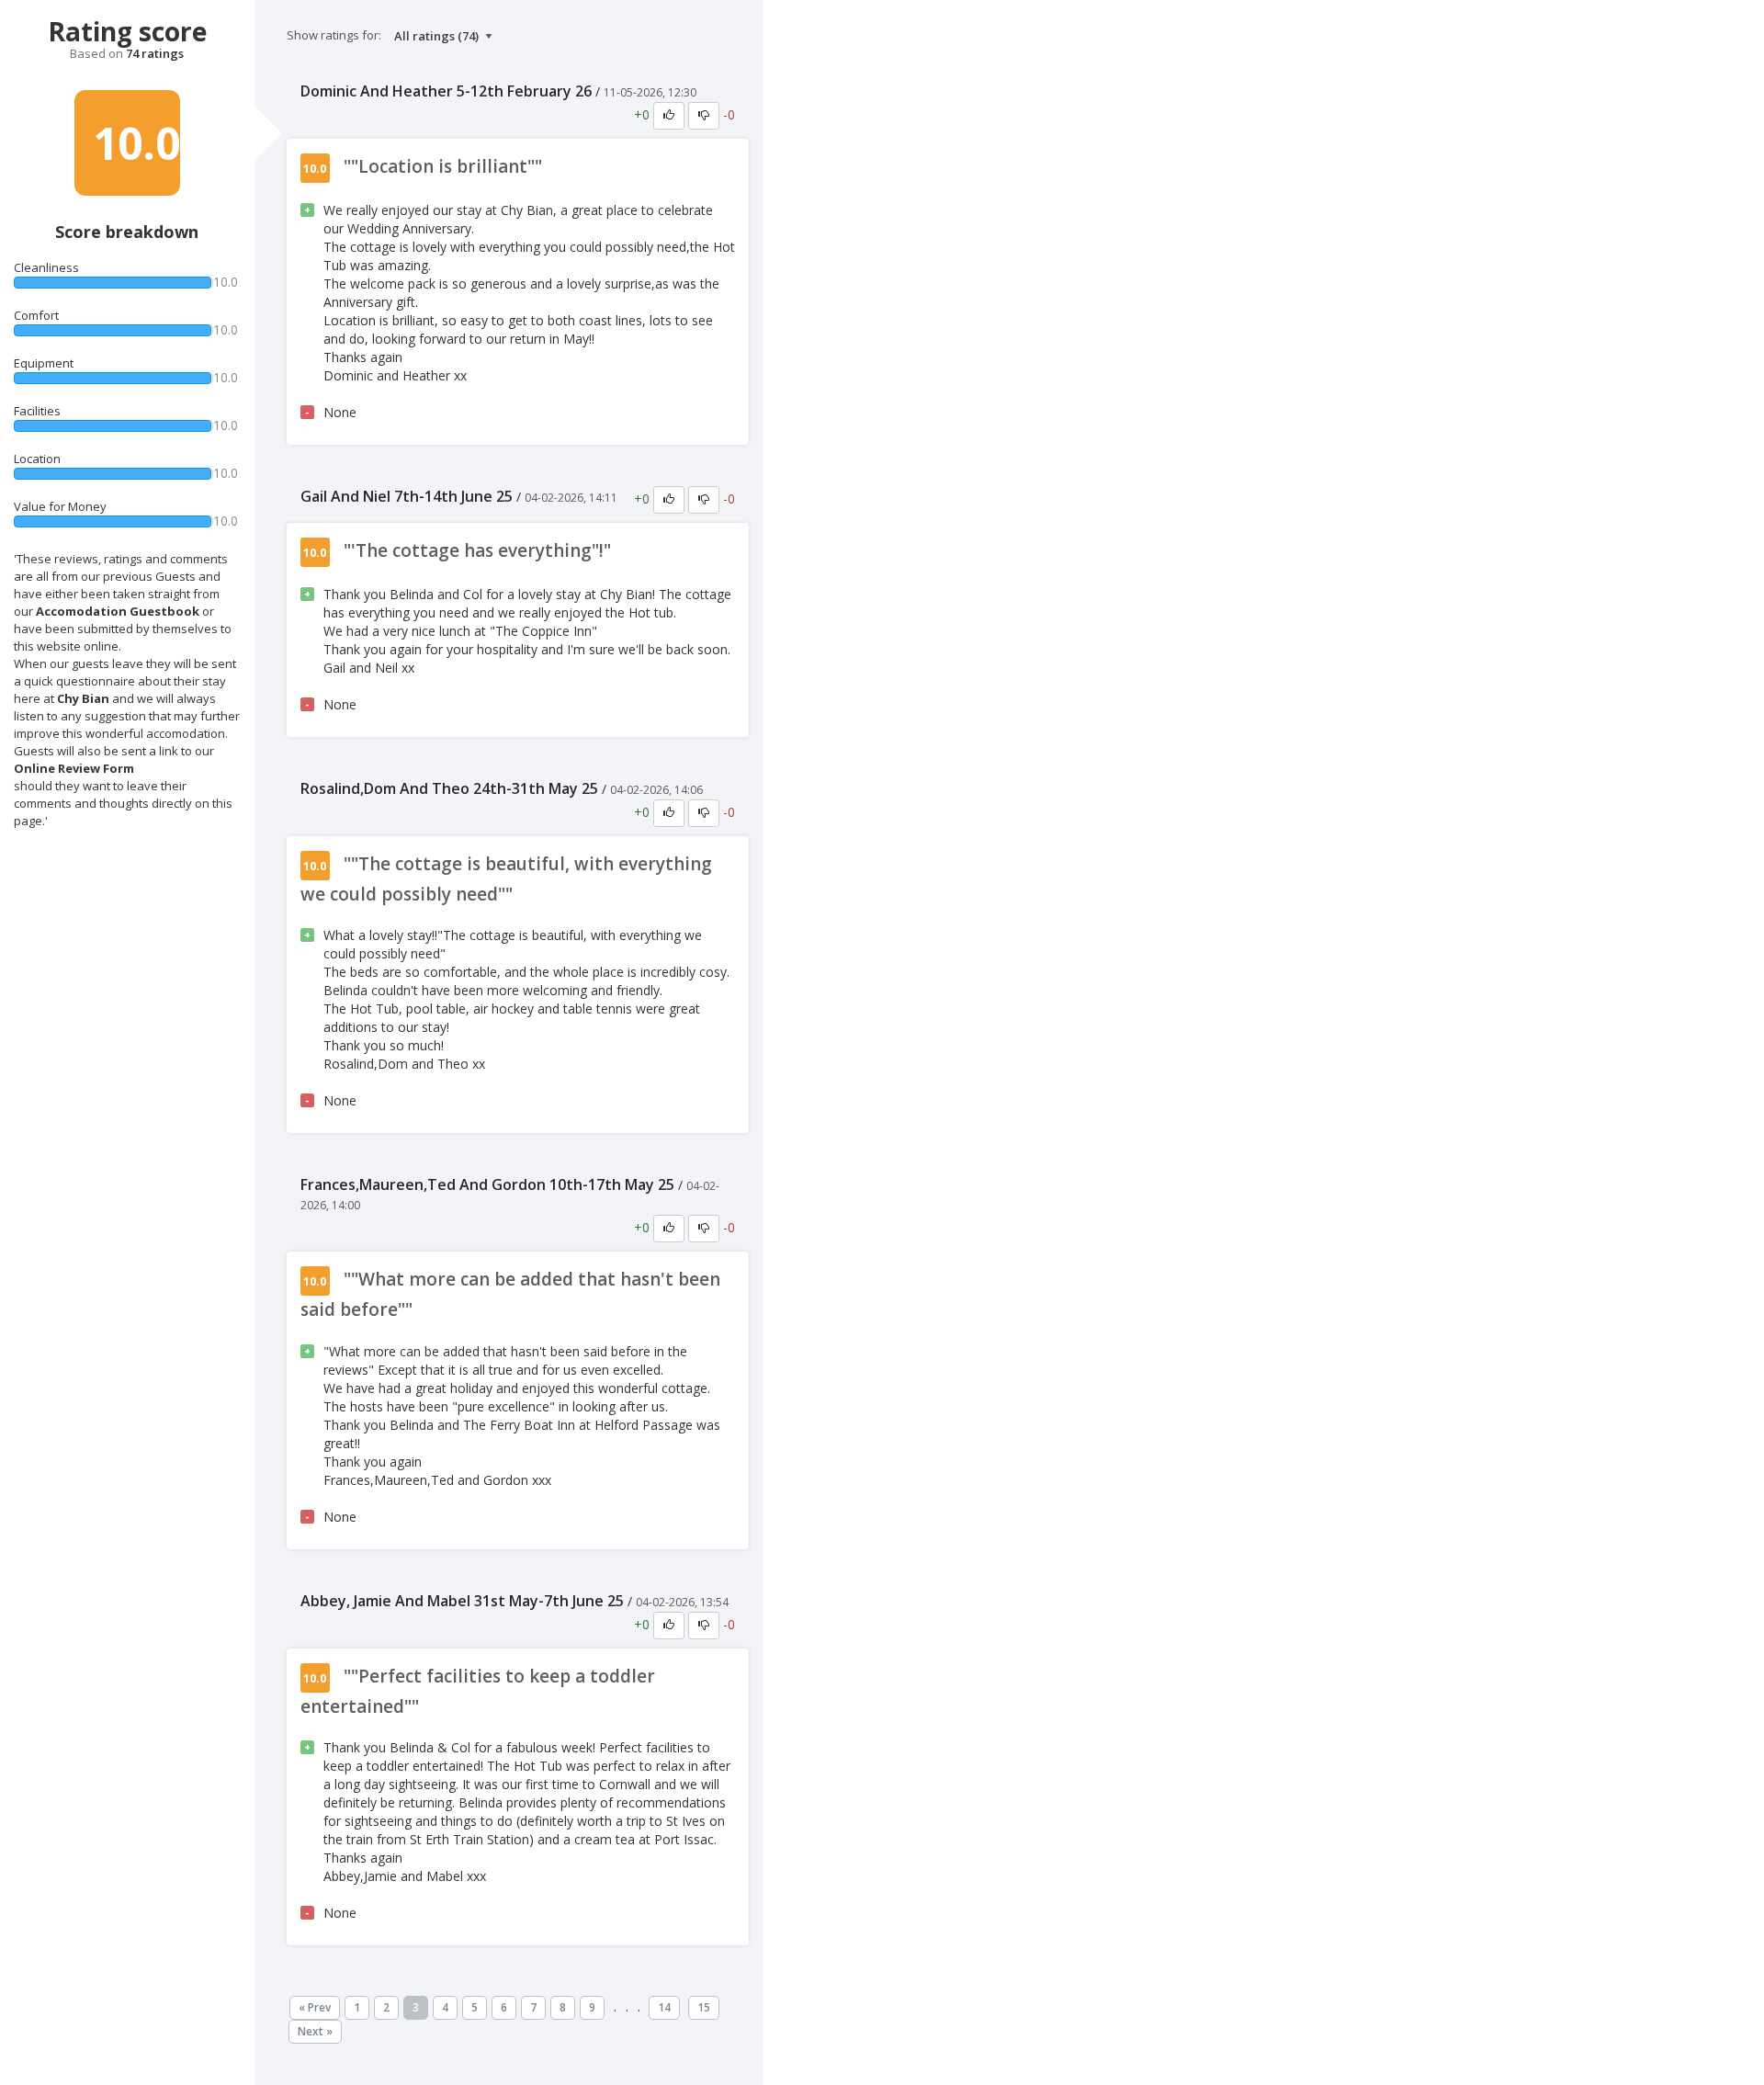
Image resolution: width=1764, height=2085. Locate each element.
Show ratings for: (334, 35)
